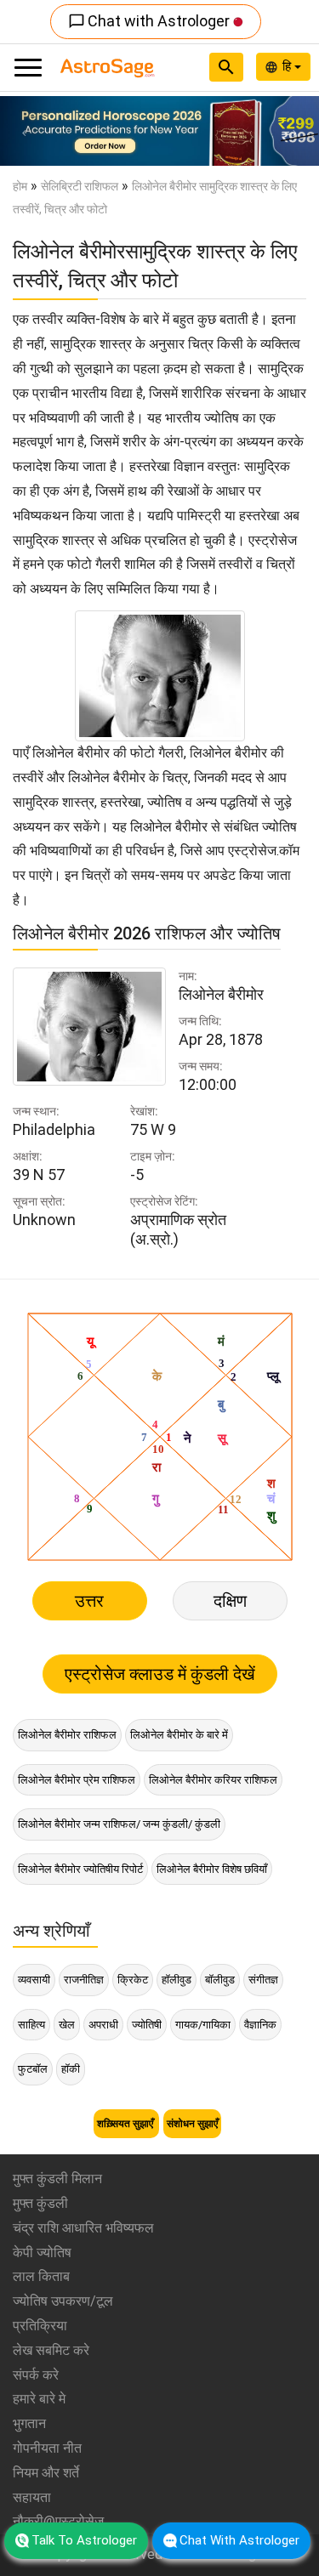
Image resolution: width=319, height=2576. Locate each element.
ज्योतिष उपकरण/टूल (63, 2301)
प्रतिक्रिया (40, 2326)
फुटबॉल (33, 2069)
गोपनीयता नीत (47, 2448)
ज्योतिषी (147, 2025)
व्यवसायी (34, 1980)
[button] (24, 131)
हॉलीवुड (177, 1980)
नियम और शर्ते (46, 2473)
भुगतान (29, 2423)
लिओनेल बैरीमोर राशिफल (67, 1735)
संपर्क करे (36, 2375)
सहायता (32, 2497)
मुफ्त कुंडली (40, 2203)
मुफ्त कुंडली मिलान (57, 2179)
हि (288, 66)
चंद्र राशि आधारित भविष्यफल (83, 2228)
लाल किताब (41, 2276)
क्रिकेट (133, 1980)
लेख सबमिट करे (51, 2350)
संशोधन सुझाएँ (192, 2124)
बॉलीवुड (220, 1980)
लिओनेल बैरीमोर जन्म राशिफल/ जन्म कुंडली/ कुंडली (119, 1824)
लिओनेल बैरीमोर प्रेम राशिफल (77, 1780)
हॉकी (71, 2069)
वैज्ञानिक (260, 2025)
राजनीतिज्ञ (84, 1980)
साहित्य (31, 2025)
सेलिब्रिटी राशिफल (80, 186)
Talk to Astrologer (84, 2540)
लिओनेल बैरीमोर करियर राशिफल (213, 1780)
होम (20, 186)
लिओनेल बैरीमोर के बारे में (179, 1735)
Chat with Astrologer (151, 21)
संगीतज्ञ (263, 1980)
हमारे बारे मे (39, 2399)
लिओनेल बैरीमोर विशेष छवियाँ (212, 1869)
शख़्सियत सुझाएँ (126, 2124)
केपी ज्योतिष (42, 2253)
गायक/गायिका (203, 2025)
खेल (67, 2025)
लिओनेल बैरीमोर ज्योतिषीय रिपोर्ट (80, 1869)
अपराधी (103, 2025)
